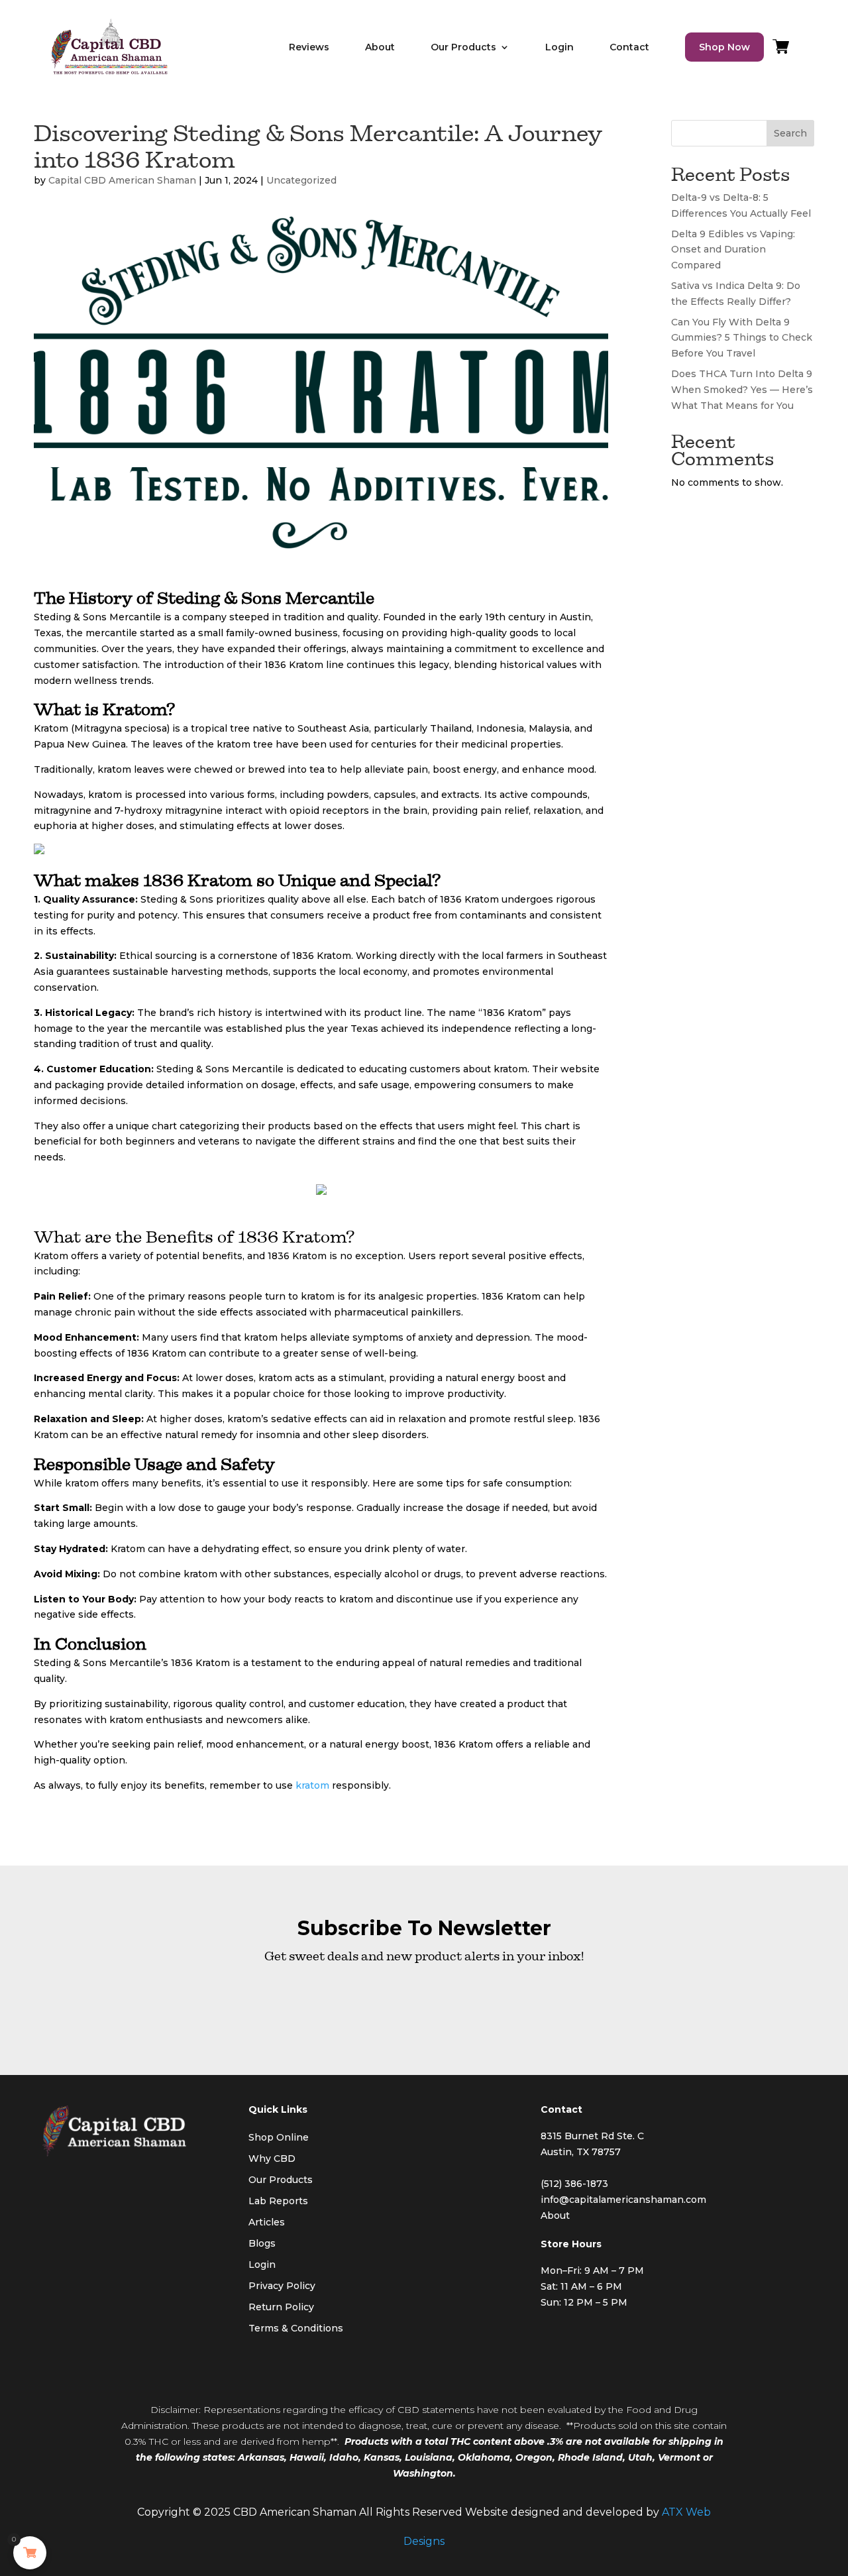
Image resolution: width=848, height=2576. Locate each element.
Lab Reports (278, 2201)
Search (790, 133)
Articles (267, 2222)
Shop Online (279, 2137)
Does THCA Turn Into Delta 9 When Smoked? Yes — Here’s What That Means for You (742, 390)
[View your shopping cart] (781, 50)
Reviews (309, 47)
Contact (629, 47)
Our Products (281, 2180)
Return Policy (281, 2307)
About (380, 47)
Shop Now (724, 47)
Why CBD (272, 2158)
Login (559, 47)
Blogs (262, 2243)
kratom (312, 1785)
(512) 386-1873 (574, 2184)
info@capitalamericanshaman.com (623, 2200)
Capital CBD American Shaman (122, 180)
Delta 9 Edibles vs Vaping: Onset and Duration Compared (733, 250)
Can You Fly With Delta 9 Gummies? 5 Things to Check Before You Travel (742, 338)
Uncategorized (301, 180)
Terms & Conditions (296, 2328)
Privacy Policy (282, 2286)
